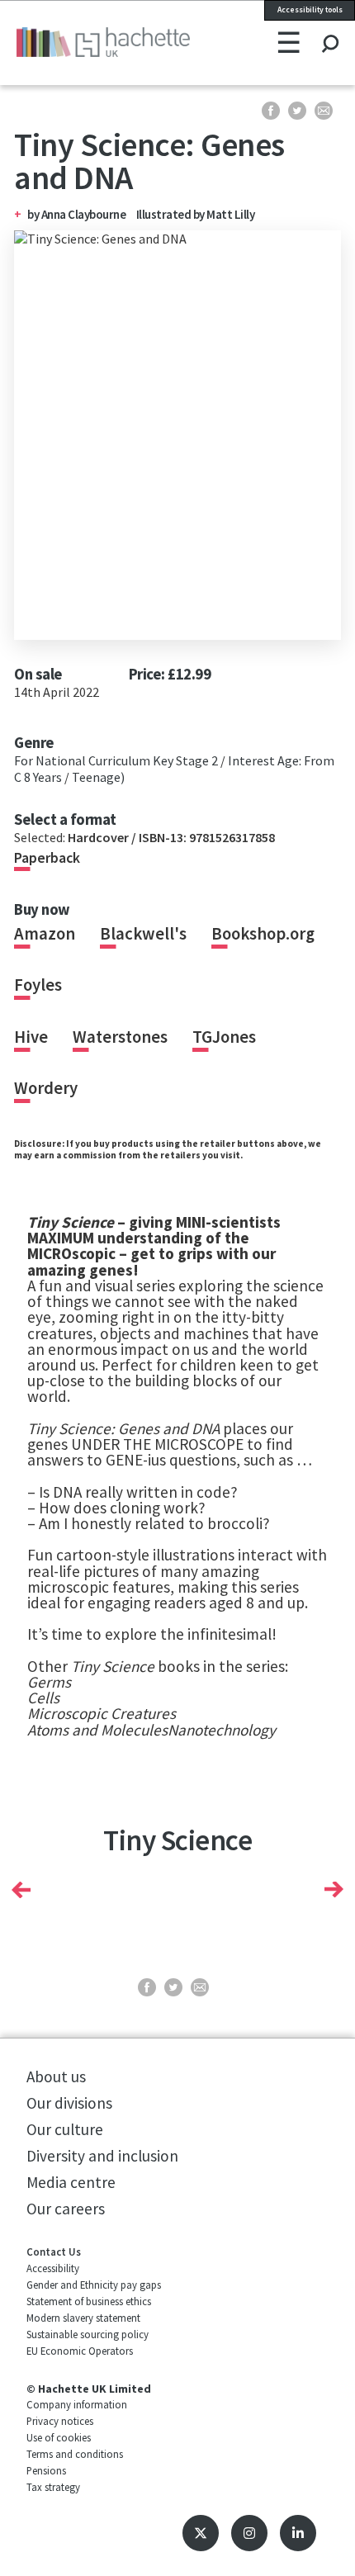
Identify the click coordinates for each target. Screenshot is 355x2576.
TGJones (224, 1037)
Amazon (45, 934)
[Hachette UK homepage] (78, 42)
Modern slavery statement (83, 2318)
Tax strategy (53, 2487)
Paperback (47, 858)
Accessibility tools (310, 10)
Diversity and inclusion (102, 2156)
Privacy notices (60, 2421)
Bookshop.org (263, 934)
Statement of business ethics (89, 2301)
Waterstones (120, 1037)
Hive (31, 1037)
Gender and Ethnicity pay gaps (94, 2285)
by (34, 214)
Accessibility (53, 2268)
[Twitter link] (201, 2533)
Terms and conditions (75, 2454)
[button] (21, 1889)
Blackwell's (143, 934)
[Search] (330, 28)
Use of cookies (59, 2437)
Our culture (65, 2129)
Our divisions (69, 2103)
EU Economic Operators (80, 2351)
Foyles (38, 985)
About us (56, 2076)
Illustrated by (172, 214)
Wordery (46, 1088)
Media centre (71, 2182)
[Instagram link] (249, 2533)
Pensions (46, 2470)
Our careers (66, 2209)
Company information (77, 2404)
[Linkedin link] (298, 2533)
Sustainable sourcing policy (88, 2334)
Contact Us (54, 2252)
